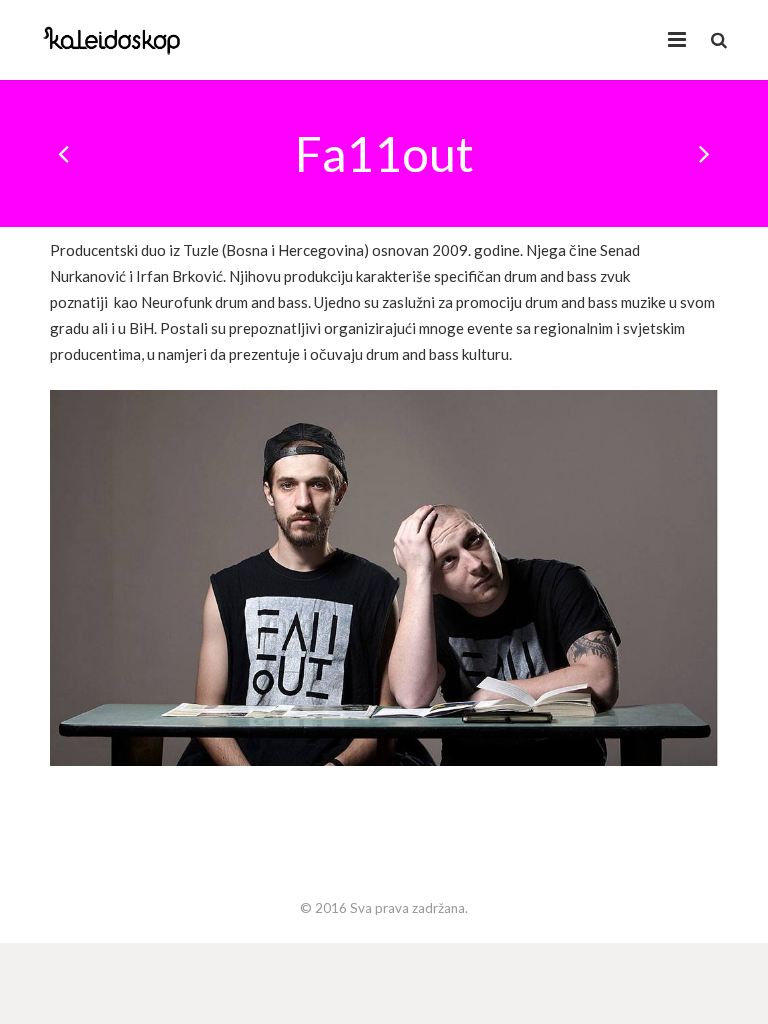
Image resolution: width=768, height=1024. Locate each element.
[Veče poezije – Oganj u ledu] (703, 154)
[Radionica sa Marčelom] (65, 154)
